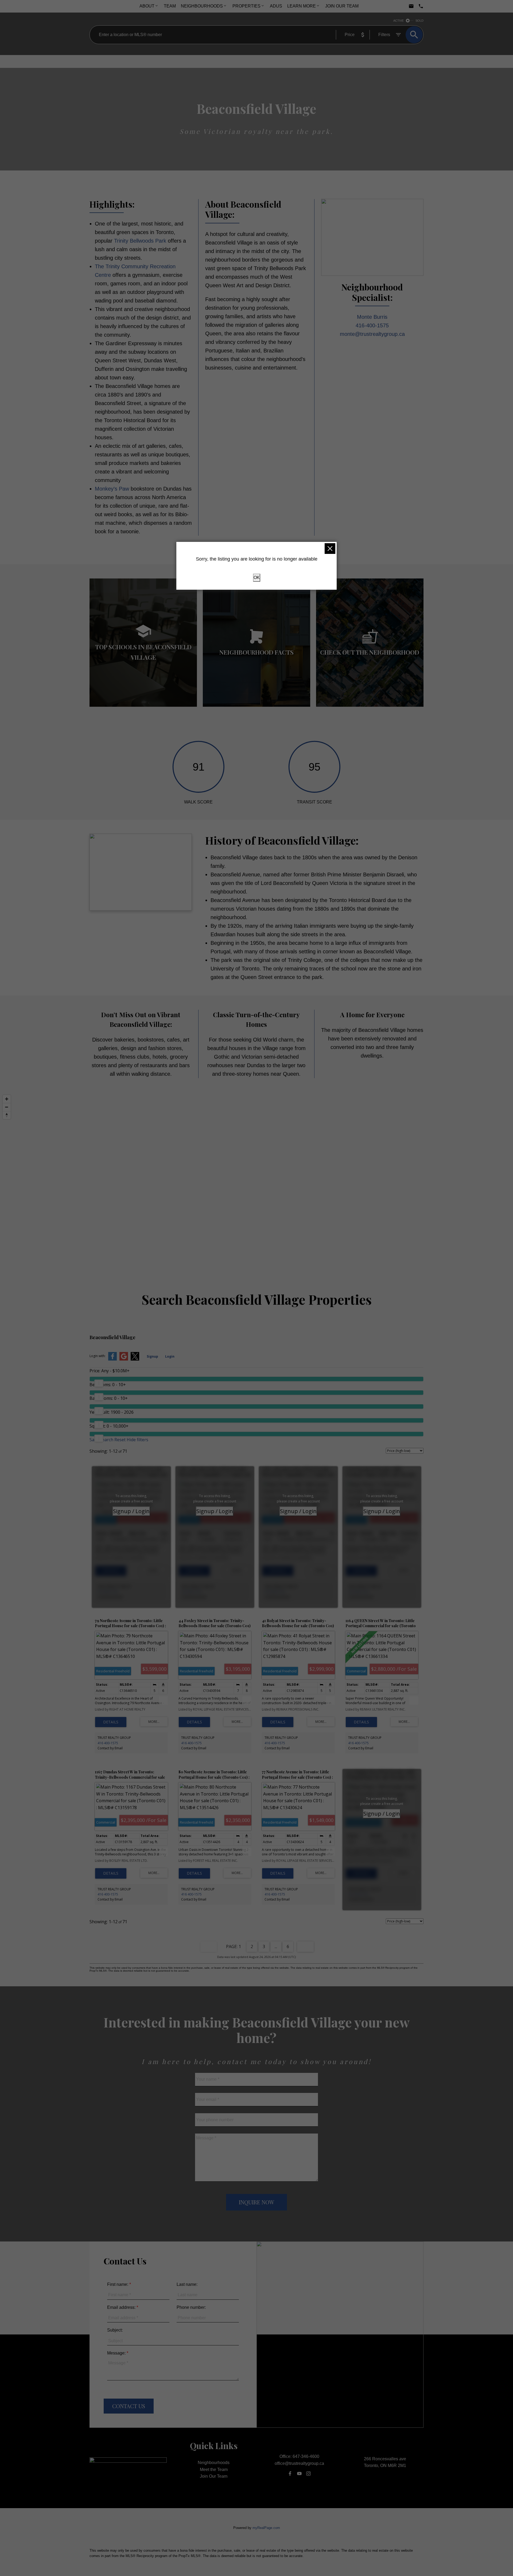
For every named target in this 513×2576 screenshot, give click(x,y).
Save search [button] (101, 1440)
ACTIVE (399, 21)
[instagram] (309, 2474)
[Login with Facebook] (112, 1359)
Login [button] (170, 1356)
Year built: (112, 1412)
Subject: (115, 2330)
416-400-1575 (372, 325)
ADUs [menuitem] (276, 6)
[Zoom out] (7, 1107)
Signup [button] (152, 1356)
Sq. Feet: (109, 1426)
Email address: (122, 2307)
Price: (110, 1371)
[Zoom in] (7, 1099)
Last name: (187, 2284)
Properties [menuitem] (246, 6)
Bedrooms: (108, 1385)
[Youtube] (299, 2474)
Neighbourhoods (202, 6)
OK (257, 578)
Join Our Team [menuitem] (342, 6)
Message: (117, 2353)
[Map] (256, 1178)
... (276, 1946)
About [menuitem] (147, 6)
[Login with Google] (124, 1359)
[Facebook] (290, 2474)
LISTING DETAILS (111, 1571)
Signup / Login (131, 1511)
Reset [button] (120, 1440)
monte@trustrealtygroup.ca (372, 334)
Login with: (98, 1356)
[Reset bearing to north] (7, 1115)
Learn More (302, 6)
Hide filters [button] (137, 1440)
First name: (118, 2284)
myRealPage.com (266, 2528)
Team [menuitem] (170, 6)
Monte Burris (372, 317)
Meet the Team (214, 2470)
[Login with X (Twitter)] (135, 1359)
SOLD (419, 21)
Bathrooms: (109, 1398)
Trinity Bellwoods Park (140, 241)
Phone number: (191, 2307)
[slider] (99, 1383)
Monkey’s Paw (113, 489)
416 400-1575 (108, 1592)
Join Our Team (214, 2476)
